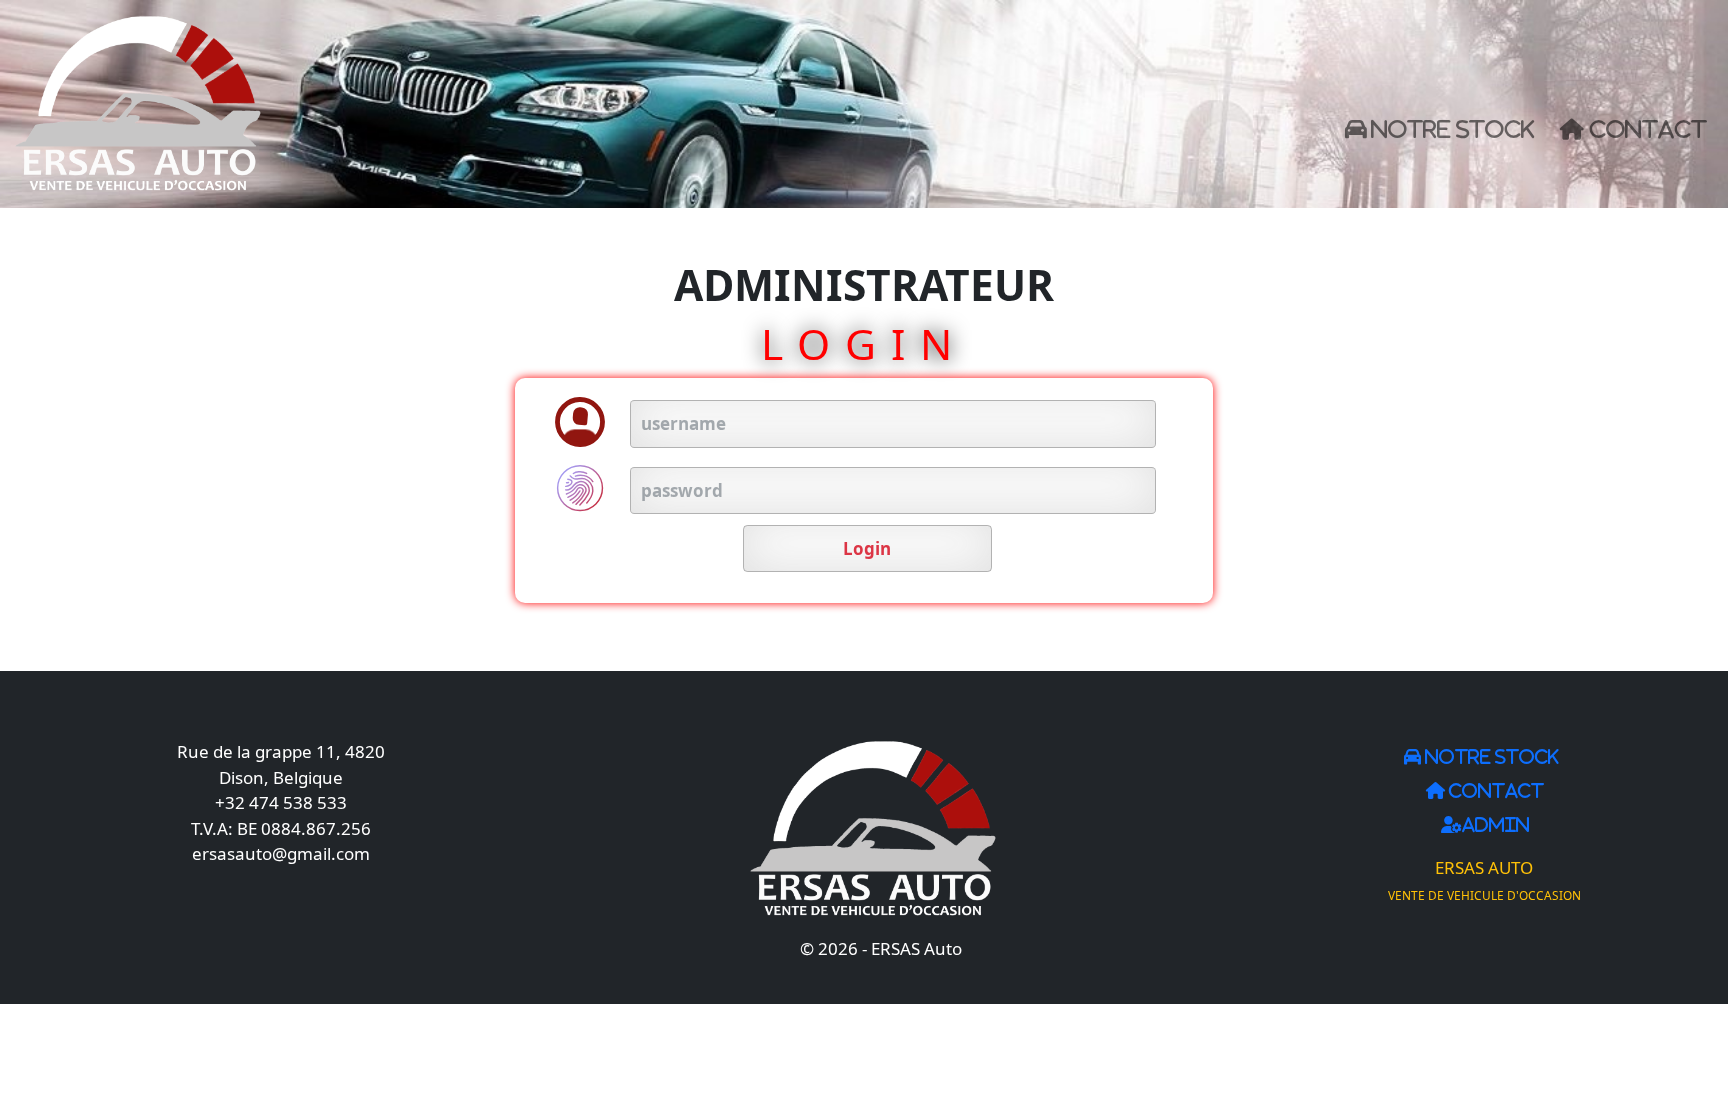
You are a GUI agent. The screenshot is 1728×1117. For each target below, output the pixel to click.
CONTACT (1645, 129)
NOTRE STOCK (1450, 129)
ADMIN (1496, 824)
